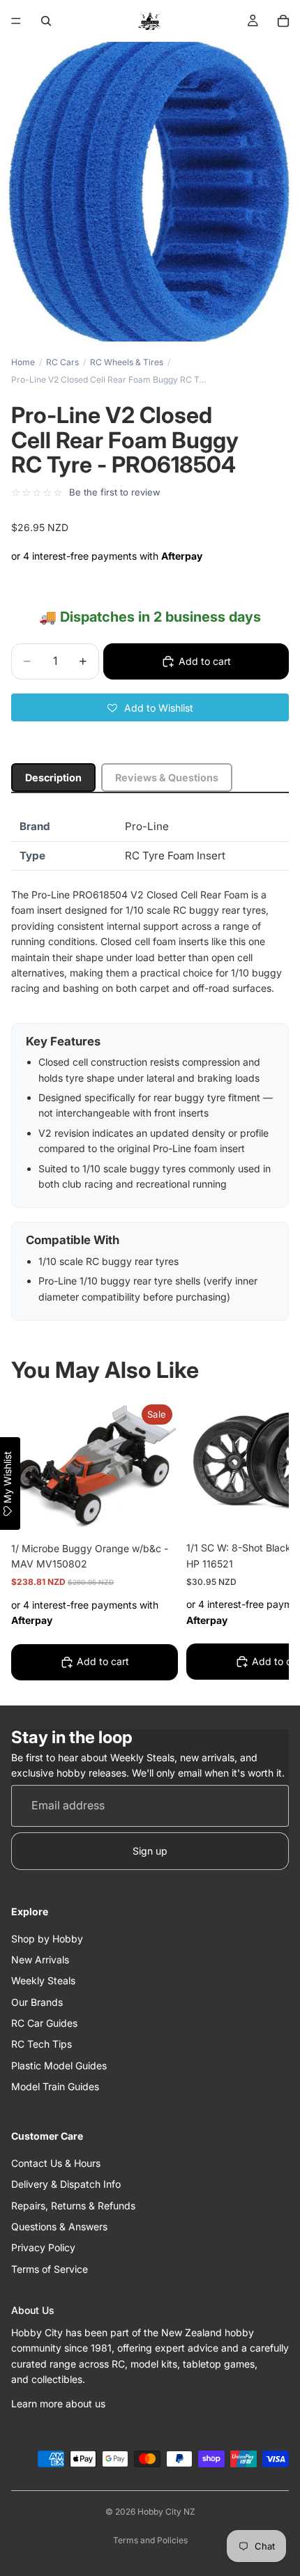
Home (23, 362)
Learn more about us (58, 2403)
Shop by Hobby (47, 1938)
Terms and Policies (150, 2540)
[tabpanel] (150, 1067)
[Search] (46, 21)
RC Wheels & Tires (127, 362)
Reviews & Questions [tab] (167, 777)
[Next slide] (262, 1542)
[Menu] (16, 21)
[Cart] (283, 21)
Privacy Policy (43, 2247)
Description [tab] (53, 777)
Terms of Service (50, 2268)
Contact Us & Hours (56, 2162)
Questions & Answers (59, 2226)
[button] (150, 707)
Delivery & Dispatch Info (66, 2184)
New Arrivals (40, 1959)
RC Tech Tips (42, 2044)
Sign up (150, 1850)
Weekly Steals (43, 1980)
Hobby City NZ (166, 2512)
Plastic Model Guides (59, 2065)
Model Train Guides (55, 2086)
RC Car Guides (44, 2023)
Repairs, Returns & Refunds (73, 2205)
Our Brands (37, 2001)
